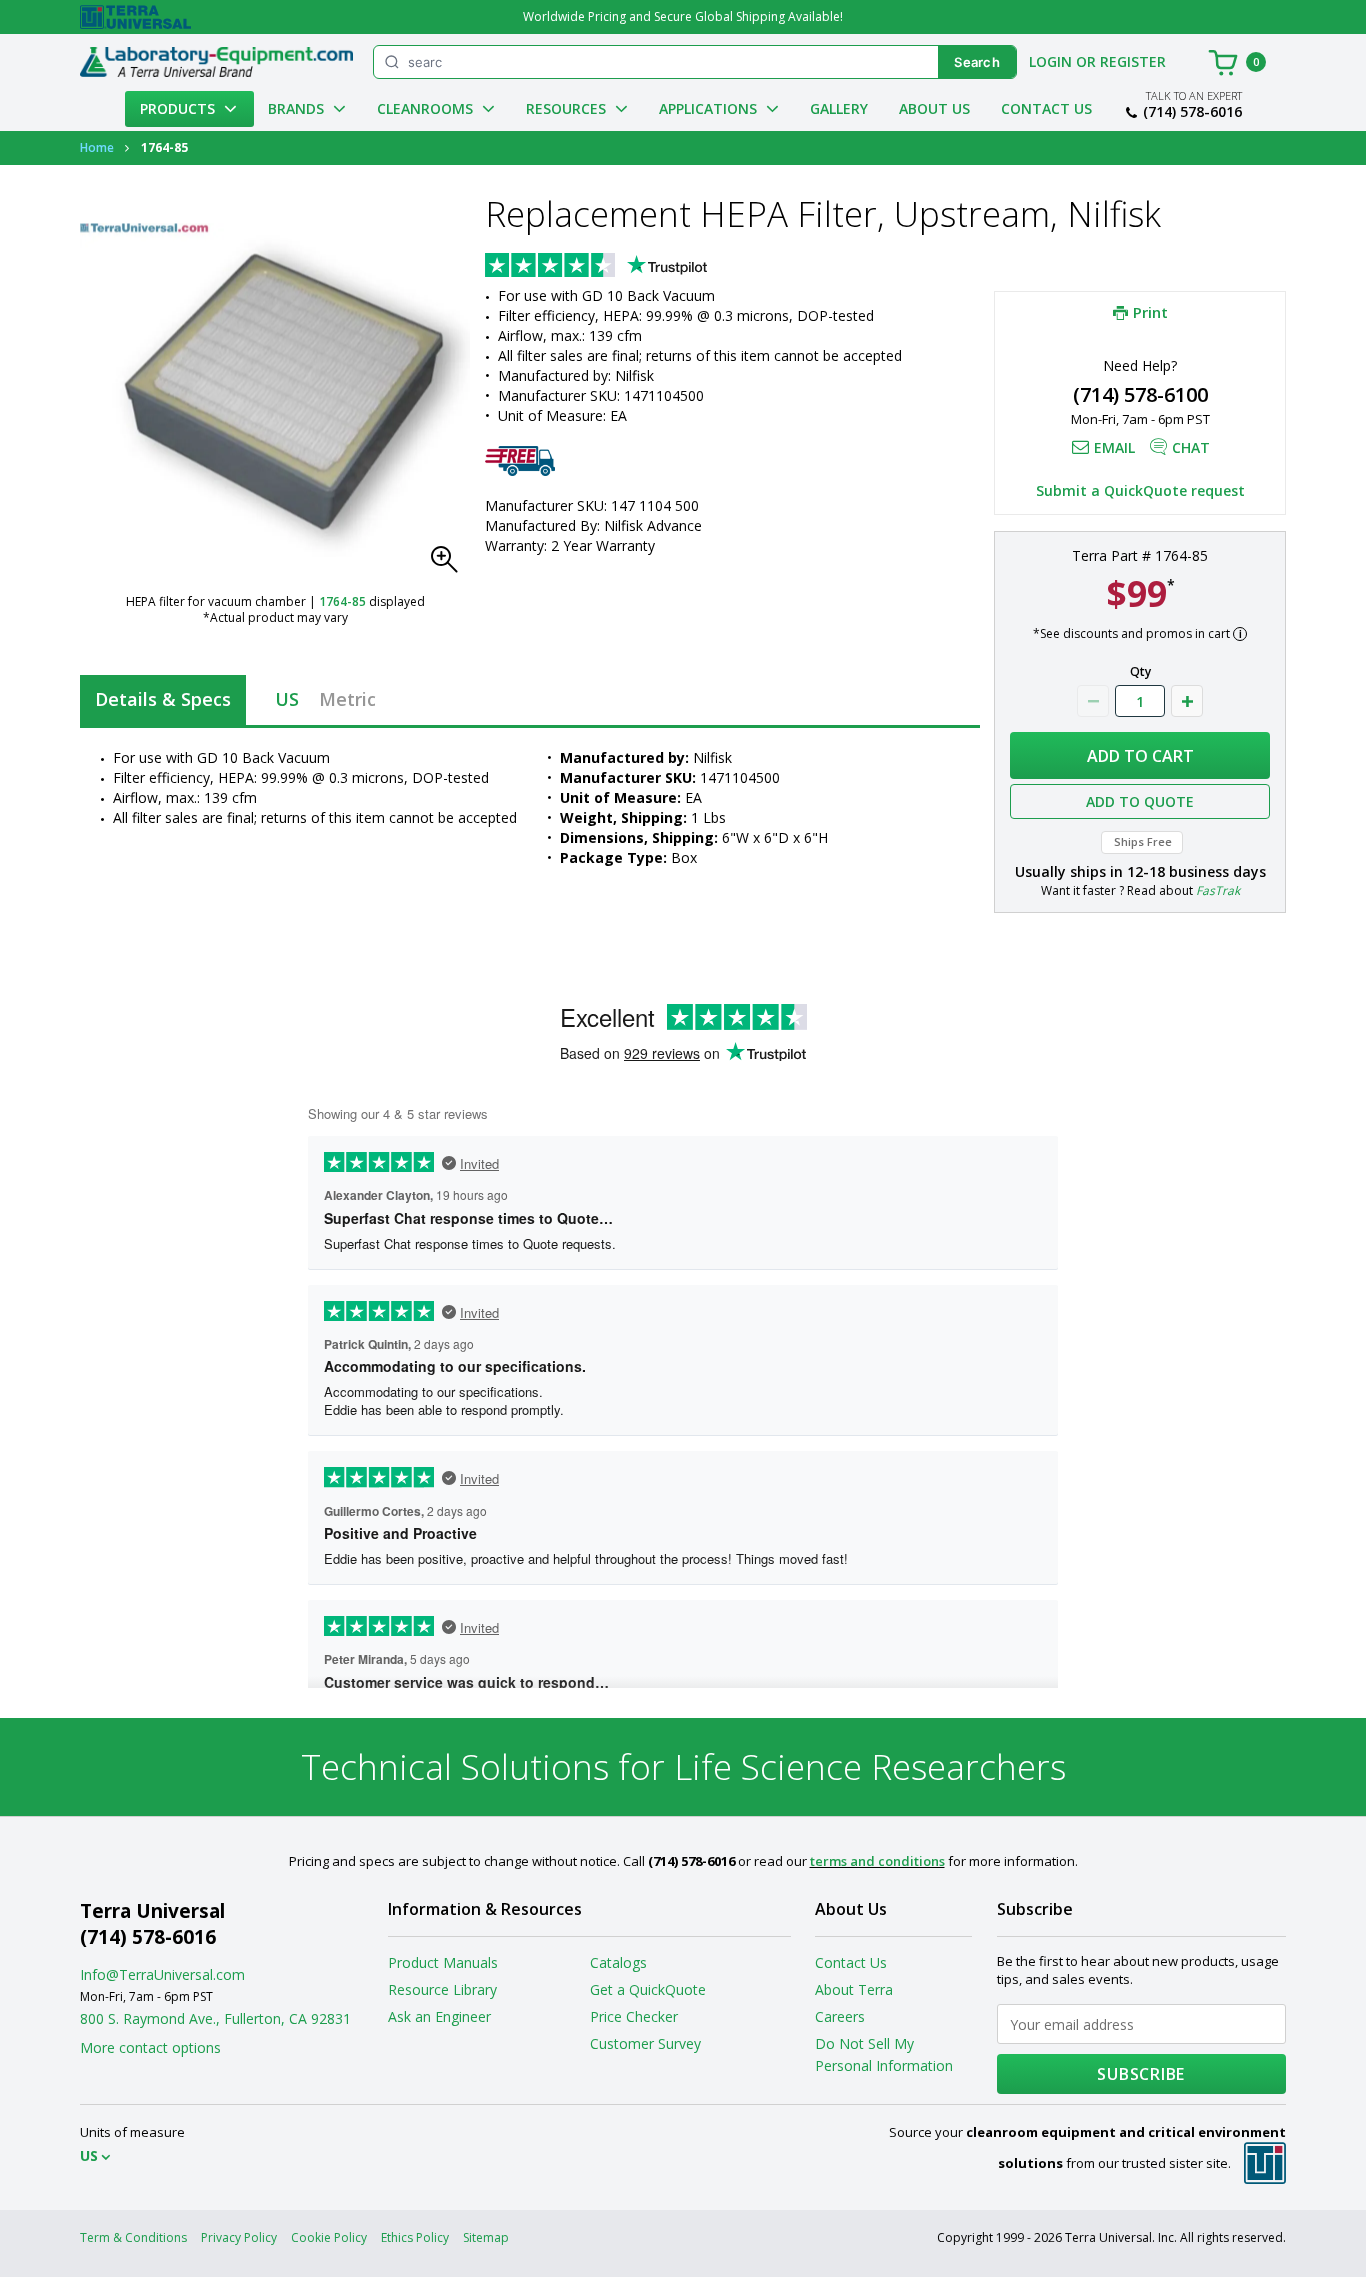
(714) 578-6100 (1140, 394)
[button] (450, 565)
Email (1114, 447)
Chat (1191, 447)
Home (97, 147)
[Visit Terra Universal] (135, 17)
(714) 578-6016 (1192, 112)
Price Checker (634, 2016)
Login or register (1097, 61)
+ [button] (1187, 701)
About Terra (854, 1989)
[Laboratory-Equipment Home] (216, 62)
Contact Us (1046, 108)
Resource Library (442, 1989)
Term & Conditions (133, 2237)
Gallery (839, 108)
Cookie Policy (329, 2237)
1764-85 (342, 601)
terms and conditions (877, 1861)
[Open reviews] (635, 267)
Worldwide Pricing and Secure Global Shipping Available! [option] (683, 16)
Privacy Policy (239, 2237)
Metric (347, 699)
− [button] (1093, 701)
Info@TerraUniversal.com (162, 1974)
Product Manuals (443, 1962)
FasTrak (1218, 890)
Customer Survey (645, 2043)
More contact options (150, 2047)
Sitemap (486, 2237)
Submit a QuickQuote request (1140, 490)
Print (1150, 312)
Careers (840, 2016)
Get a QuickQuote (648, 1989)
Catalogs (618, 1962)
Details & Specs (163, 699)
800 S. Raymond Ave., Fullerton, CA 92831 (215, 2018)
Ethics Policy (415, 2237)
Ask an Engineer (439, 2016)
